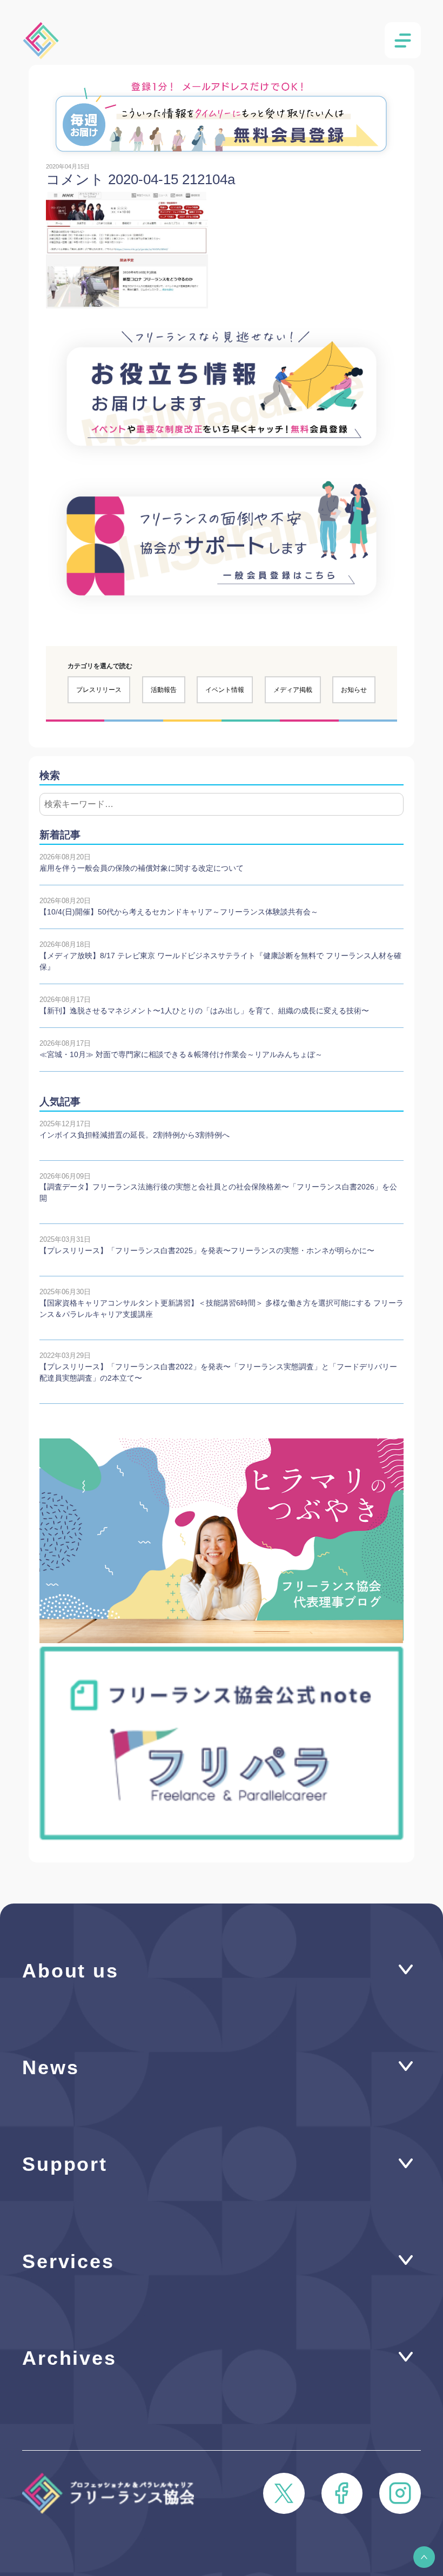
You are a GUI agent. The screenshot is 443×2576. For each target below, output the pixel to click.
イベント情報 (225, 690)
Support (65, 2164)
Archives (69, 2358)
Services (68, 2262)
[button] (424, 2557)
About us (71, 1971)
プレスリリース (99, 690)
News (51, 2068)
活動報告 (164, 690)
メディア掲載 (293, 690)
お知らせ (354, 690)
